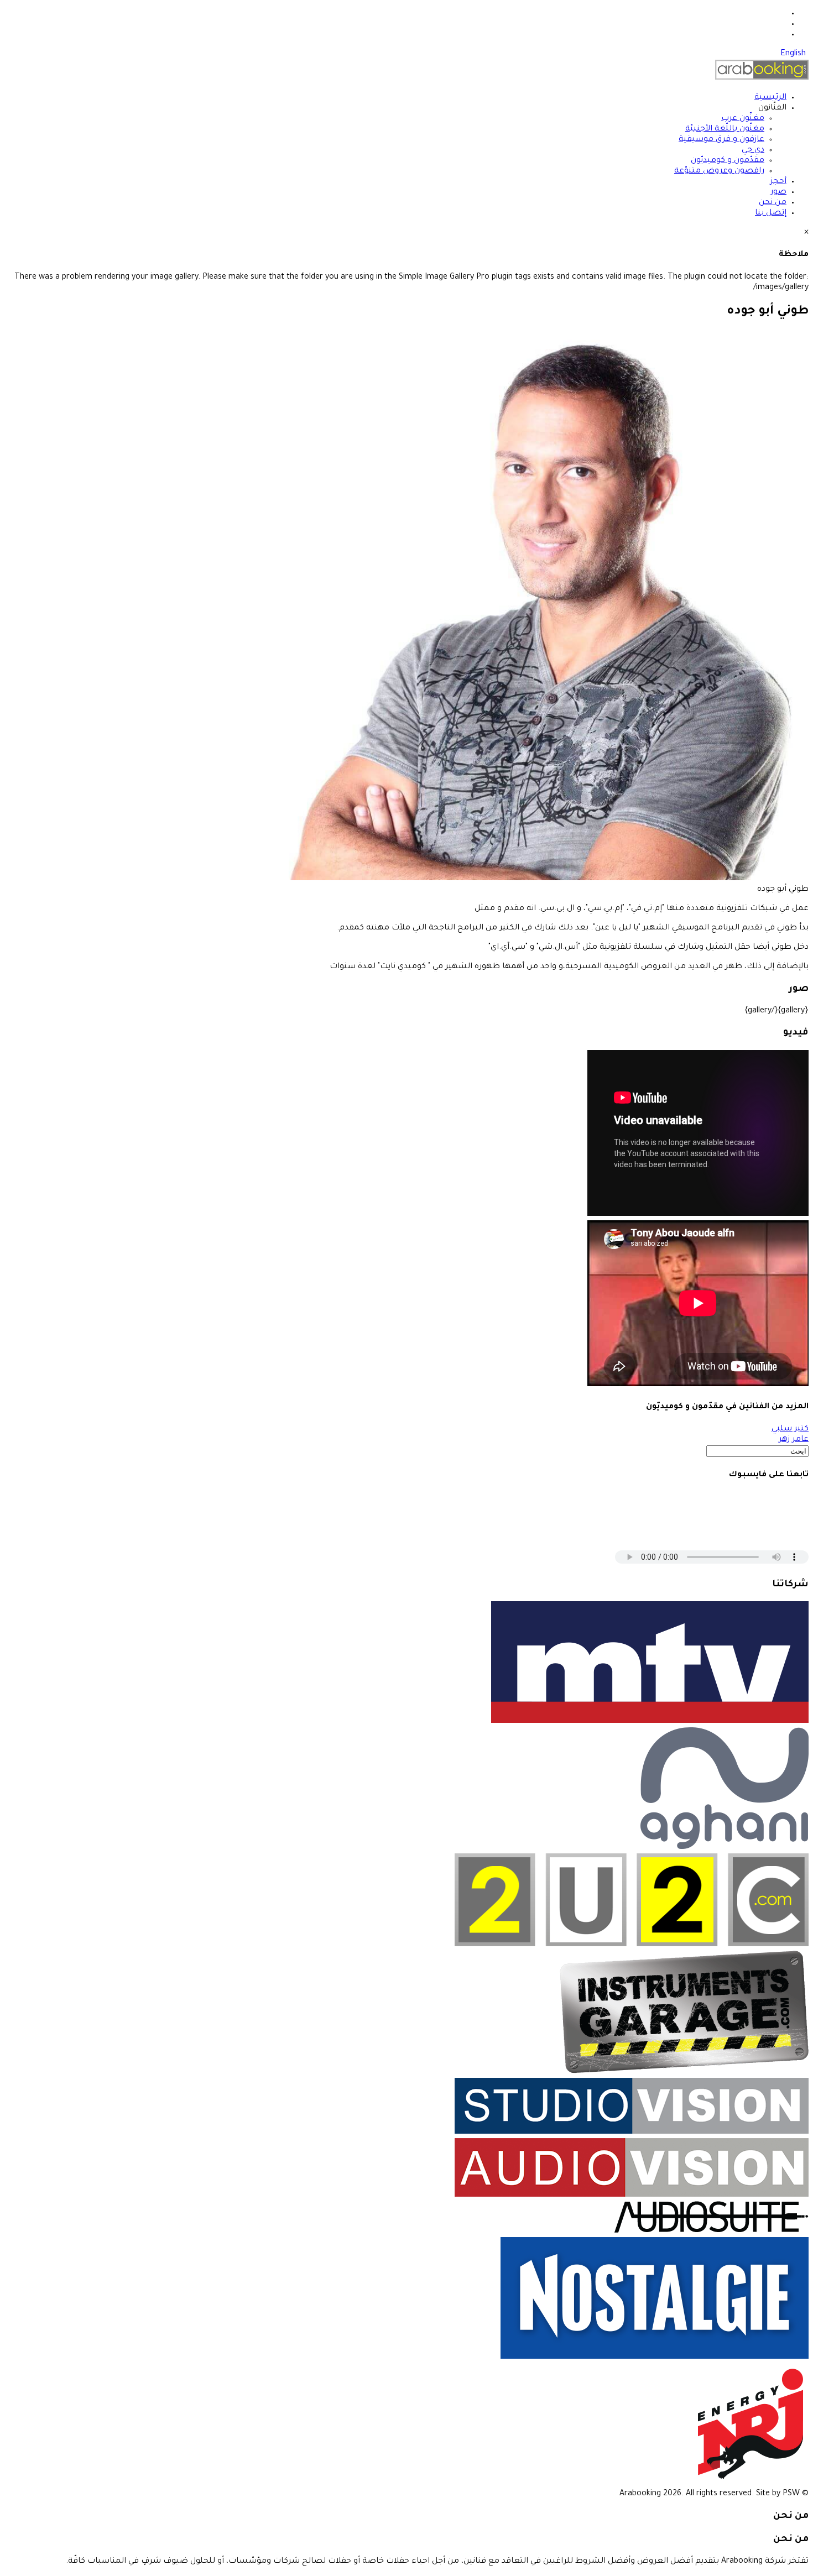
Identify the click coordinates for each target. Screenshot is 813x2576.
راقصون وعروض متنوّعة (719, 171)
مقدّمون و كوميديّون (728, 161)
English (793, 54)
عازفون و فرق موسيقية (721, 140)
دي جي (753, 150)
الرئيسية (770, 98)
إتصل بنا (771, 213)
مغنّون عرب (743, 119)
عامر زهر (794, 1440)
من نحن (773, 203)
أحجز (778, 182)
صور (778, 192)
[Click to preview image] (549, 879)
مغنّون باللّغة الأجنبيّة (725, 129)
